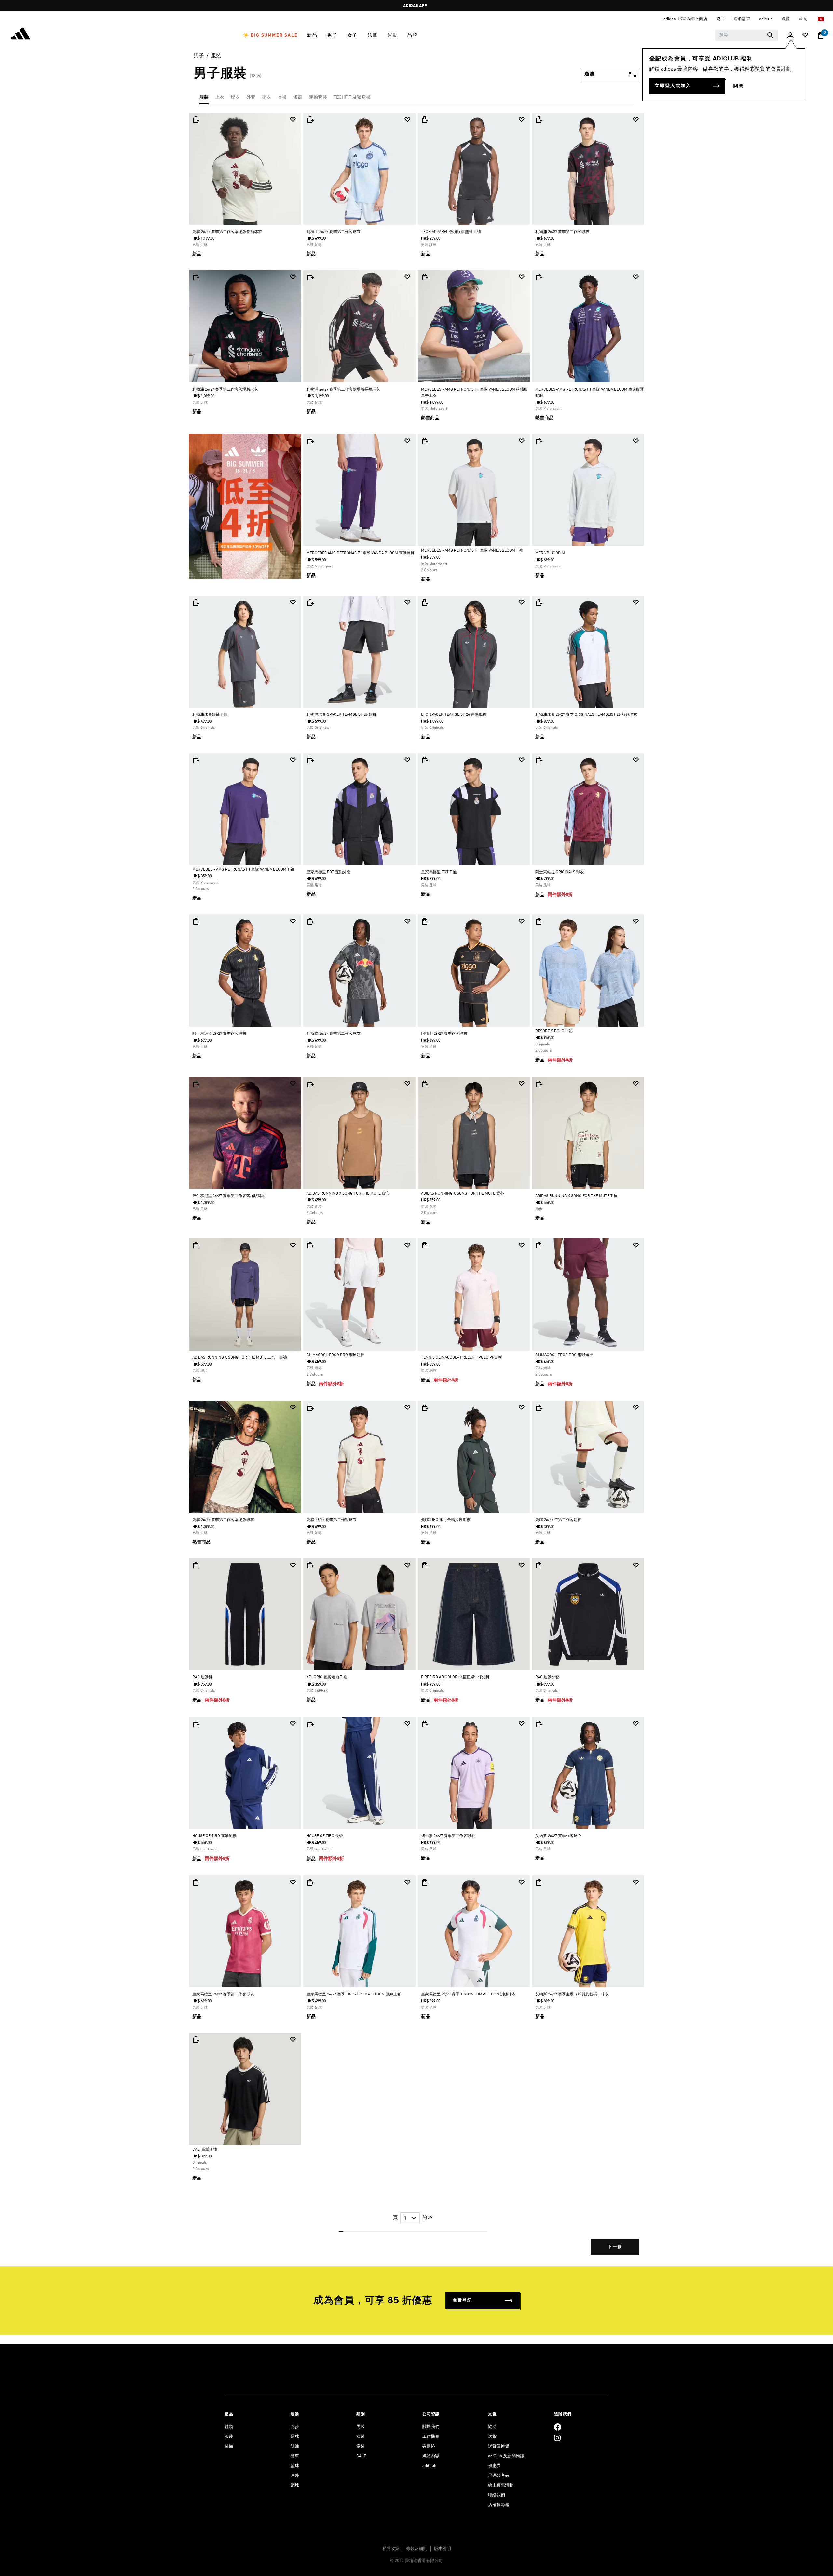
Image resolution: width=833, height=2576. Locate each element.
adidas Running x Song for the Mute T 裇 (576, 1196)
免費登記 (462, 2300)
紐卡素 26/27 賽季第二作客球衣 (448, 1836)
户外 (295, 2476)
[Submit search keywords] (770, 35)
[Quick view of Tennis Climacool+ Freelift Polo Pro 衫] (425, 1245)
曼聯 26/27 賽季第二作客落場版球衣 (223, 1520)
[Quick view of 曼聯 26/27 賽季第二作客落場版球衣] (196, 1408)
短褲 (298, 97)
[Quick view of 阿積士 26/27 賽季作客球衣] (425, 921)
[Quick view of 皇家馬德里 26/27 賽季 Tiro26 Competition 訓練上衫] (310, 1882)
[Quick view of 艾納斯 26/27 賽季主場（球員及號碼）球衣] (539, 1882)
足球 (295, 2437)
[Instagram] (557, 2438)
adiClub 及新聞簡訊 (506, 2456)
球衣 (235, 97)
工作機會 (431, 2437)
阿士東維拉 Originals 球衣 (560, 872)
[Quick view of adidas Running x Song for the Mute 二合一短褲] (196, 1245)
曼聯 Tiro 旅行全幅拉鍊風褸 (446, 1520)
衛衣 (266, 97)
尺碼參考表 (499, 2476)
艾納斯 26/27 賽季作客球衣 (558, 1836)
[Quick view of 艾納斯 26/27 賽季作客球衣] (539, 1724)
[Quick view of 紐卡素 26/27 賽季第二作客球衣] (425, 1724)
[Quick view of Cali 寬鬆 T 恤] (196, 2040)
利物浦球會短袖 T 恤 (210, 715)
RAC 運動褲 (202, 1677)
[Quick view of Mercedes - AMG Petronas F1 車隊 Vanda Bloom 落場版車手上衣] (425, 277)
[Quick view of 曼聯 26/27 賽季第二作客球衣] (310, 1408)
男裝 (361, 2427)
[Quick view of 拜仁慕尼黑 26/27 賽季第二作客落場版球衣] (196, 1084)
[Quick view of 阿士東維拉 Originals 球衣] (539, 760)
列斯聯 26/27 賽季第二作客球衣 (334, 1034)
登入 (803, 19)
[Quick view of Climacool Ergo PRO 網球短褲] (310, 1245)
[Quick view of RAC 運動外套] (539, 1565)
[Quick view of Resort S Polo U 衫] (539, 921)
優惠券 (494, 2466)
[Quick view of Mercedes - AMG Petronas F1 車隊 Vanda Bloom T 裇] (425, 441)
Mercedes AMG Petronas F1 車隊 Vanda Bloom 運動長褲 (361, 553)
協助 (492, 2427)
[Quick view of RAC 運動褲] (196, 1565)
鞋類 (229, 2427)
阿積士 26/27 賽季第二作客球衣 (334, 232)
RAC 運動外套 (547, 1677)
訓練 (295, 2446)
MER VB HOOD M (550, 553)
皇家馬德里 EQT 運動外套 (329, 872)
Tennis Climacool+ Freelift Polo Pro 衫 (462, 1358)
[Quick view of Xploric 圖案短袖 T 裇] (310, 1565)
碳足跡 (429, 2446)
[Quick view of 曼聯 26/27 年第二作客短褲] (539, 1408)
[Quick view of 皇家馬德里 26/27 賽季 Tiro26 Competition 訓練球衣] (425, 1882)
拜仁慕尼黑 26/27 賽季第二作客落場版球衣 (229, 1196)
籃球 (295, 2466)
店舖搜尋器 (499, 2505)
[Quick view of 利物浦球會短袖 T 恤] (196, 603)
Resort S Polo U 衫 (554, 1031)
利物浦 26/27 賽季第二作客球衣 (562, 232)
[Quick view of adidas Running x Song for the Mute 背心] (310, 1084)
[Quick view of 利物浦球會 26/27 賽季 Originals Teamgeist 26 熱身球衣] (539, 603)
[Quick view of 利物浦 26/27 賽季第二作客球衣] (539, 120)
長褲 (282, 97)
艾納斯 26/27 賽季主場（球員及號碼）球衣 (572, 1995)
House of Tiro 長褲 (325, 1836)
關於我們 (431, 2427)
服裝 (216, 56)
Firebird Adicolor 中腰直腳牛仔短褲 (455, 1677)
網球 (295, 2485)
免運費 (415, 6)
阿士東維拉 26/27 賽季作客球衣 (219, 1034)
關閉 (739, 86)
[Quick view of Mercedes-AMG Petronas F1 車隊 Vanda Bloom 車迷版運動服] (539, 277)
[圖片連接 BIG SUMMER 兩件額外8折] (245, 506)
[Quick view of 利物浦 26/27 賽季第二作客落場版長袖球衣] (310, 277)
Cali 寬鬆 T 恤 (205, 2150)
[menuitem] (270, 35)
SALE (361, 2456)
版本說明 (443, 2549)
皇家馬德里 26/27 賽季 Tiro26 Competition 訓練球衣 (468, 1995)
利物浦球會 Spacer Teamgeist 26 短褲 (341, 715)
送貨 (492, 2437)
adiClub (429, 2466)
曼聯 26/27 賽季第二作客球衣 (332, 1520)
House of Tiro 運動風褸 (214, 1836)
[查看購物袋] (821, 35)
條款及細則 (417, 2549)
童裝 (361, 2446)
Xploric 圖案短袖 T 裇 (327, 1677)
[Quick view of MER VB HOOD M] (539, 441)
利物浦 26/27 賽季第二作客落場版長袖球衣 (343, 390)
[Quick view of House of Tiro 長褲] (310, 1724)
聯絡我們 (497, 2495)
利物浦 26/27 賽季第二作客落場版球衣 (225, 390)
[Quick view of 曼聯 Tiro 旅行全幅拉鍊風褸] (425, 1408)
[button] (270, 35)
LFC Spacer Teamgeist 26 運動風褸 (454, 715)
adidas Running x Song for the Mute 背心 (348, 1194)
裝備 (229, 2446)
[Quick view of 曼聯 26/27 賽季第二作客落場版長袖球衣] (196, 120)
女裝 (361, 2437)
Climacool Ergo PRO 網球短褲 (335, 1355)
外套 (251, 97)
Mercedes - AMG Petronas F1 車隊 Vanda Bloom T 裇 (472, 551)
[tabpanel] (416, 1189)
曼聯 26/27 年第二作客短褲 (558, 1520)
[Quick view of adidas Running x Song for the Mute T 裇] (539, 1084)
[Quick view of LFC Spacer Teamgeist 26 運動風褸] (425, 603)
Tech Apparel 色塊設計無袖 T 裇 (451, 232)
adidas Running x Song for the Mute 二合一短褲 (240, 1358)
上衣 (220, 97)
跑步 (295, 2427)
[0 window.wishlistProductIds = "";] (805, 36)
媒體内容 (431, 2456)
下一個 (615, 2247)
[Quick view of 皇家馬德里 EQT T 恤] (425, 760)
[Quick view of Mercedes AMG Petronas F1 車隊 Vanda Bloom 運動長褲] (310, 441)
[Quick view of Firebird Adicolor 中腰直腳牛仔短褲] (425, 1565)
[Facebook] (558, 2427)
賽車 (295, 2456)
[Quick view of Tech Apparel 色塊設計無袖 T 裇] (425, 120)
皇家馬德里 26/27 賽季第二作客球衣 (223, 1995)
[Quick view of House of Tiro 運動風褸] (196, 1724)
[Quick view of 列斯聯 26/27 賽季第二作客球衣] (310, 921)
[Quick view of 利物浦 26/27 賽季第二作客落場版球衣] (196, 277)
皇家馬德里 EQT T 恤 (439, 872)
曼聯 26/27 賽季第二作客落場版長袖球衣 (227, 232)
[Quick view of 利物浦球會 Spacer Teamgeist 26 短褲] (310, 603)
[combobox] (747, 35)
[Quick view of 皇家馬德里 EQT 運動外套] (310, 760)
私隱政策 (391, 2549)
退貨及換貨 (499, 2446)
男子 (199, 56)
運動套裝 (318, 97)
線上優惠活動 (501, 2485)
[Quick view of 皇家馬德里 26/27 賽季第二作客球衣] (196, 1882)
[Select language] (821, 19)
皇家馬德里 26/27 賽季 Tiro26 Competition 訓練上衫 (354, 1995)
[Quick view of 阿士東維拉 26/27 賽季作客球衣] (196, 921)
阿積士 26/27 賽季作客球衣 (444, 1034)
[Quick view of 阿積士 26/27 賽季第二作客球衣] (310, 120)
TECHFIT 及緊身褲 (352, 97)
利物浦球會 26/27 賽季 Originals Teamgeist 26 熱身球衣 (586, 715)
